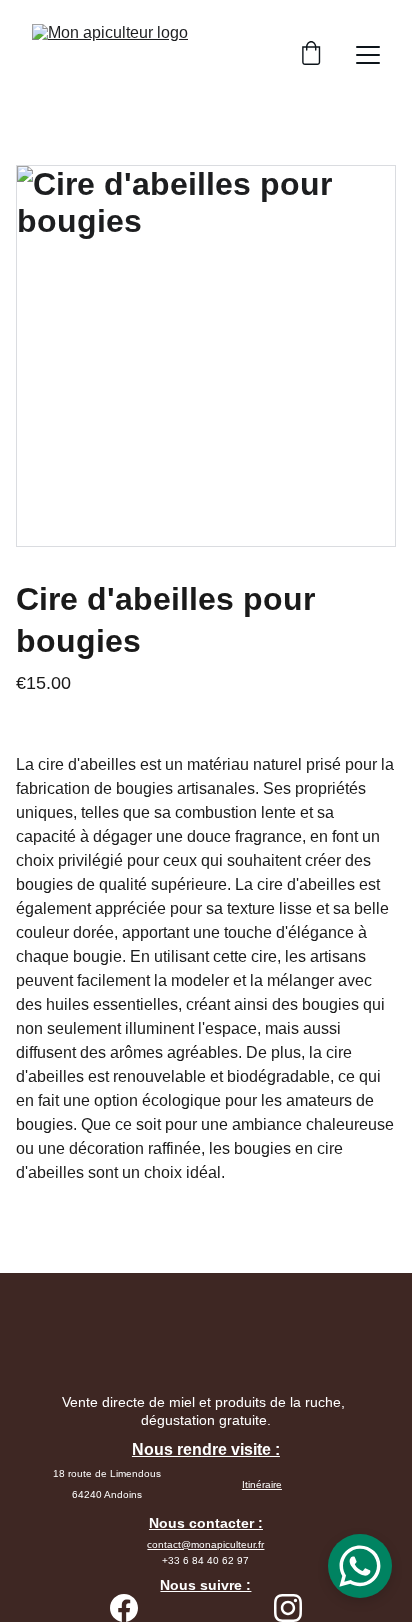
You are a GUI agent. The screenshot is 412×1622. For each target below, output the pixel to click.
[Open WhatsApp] (360, 1566)
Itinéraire (262, 1484)
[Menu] (368, 55)
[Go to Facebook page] (124, 1608)
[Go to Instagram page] (288, 1608)
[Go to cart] (311, 55)
